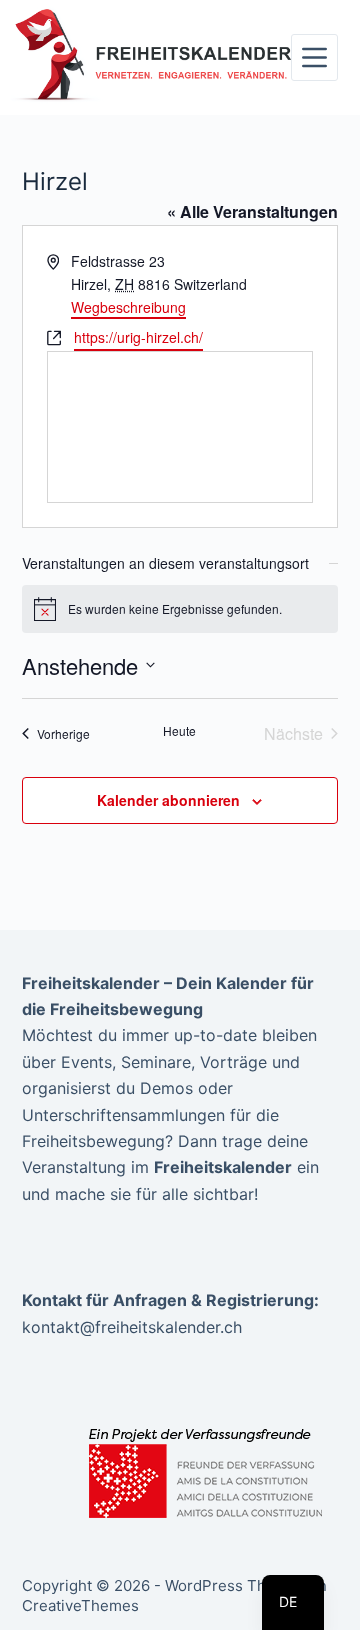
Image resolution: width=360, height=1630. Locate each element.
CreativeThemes (80, 1605)
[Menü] (314, 57)
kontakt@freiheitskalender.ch (132, 1327)
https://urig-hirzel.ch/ (138, 337)
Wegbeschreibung (128, 307)
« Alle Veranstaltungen (252, 211)
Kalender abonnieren (168, 800)
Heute (179, 731)
